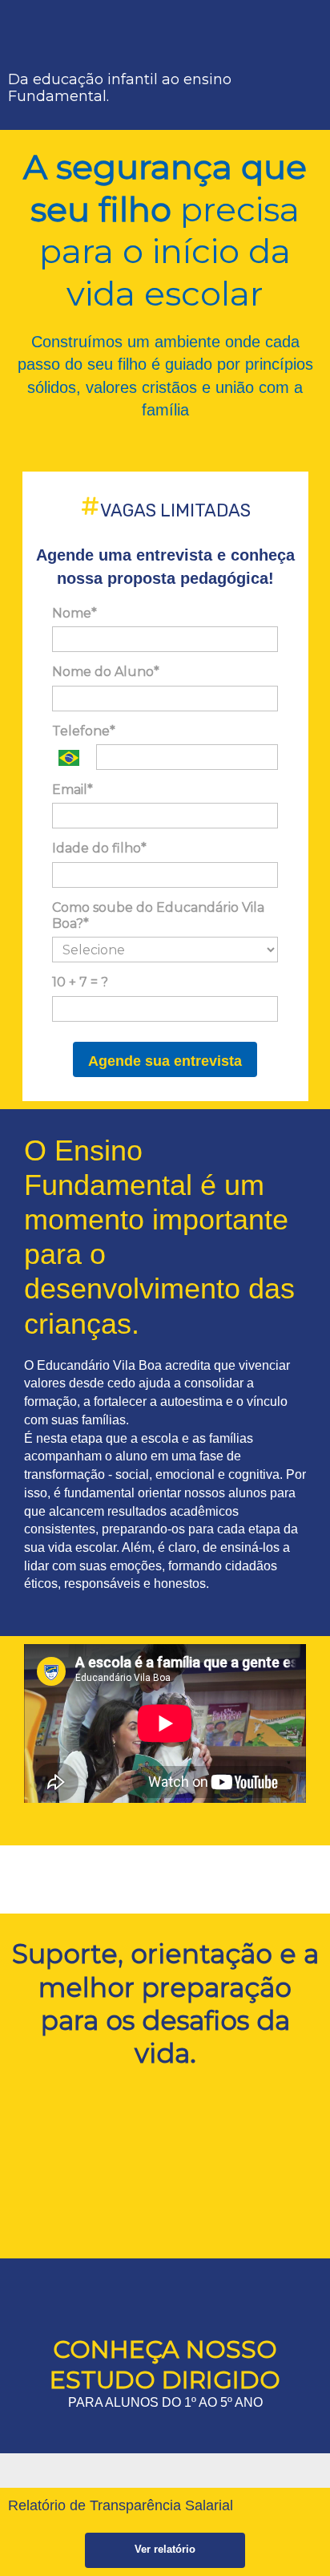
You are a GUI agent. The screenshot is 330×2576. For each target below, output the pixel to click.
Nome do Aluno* (106, 672)
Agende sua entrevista (165, 1061)
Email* (72, 790)
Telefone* (84, 731)
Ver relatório (165, 2549)
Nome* (74, 613)
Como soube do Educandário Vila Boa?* (158, 915)
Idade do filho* (99, 848)
